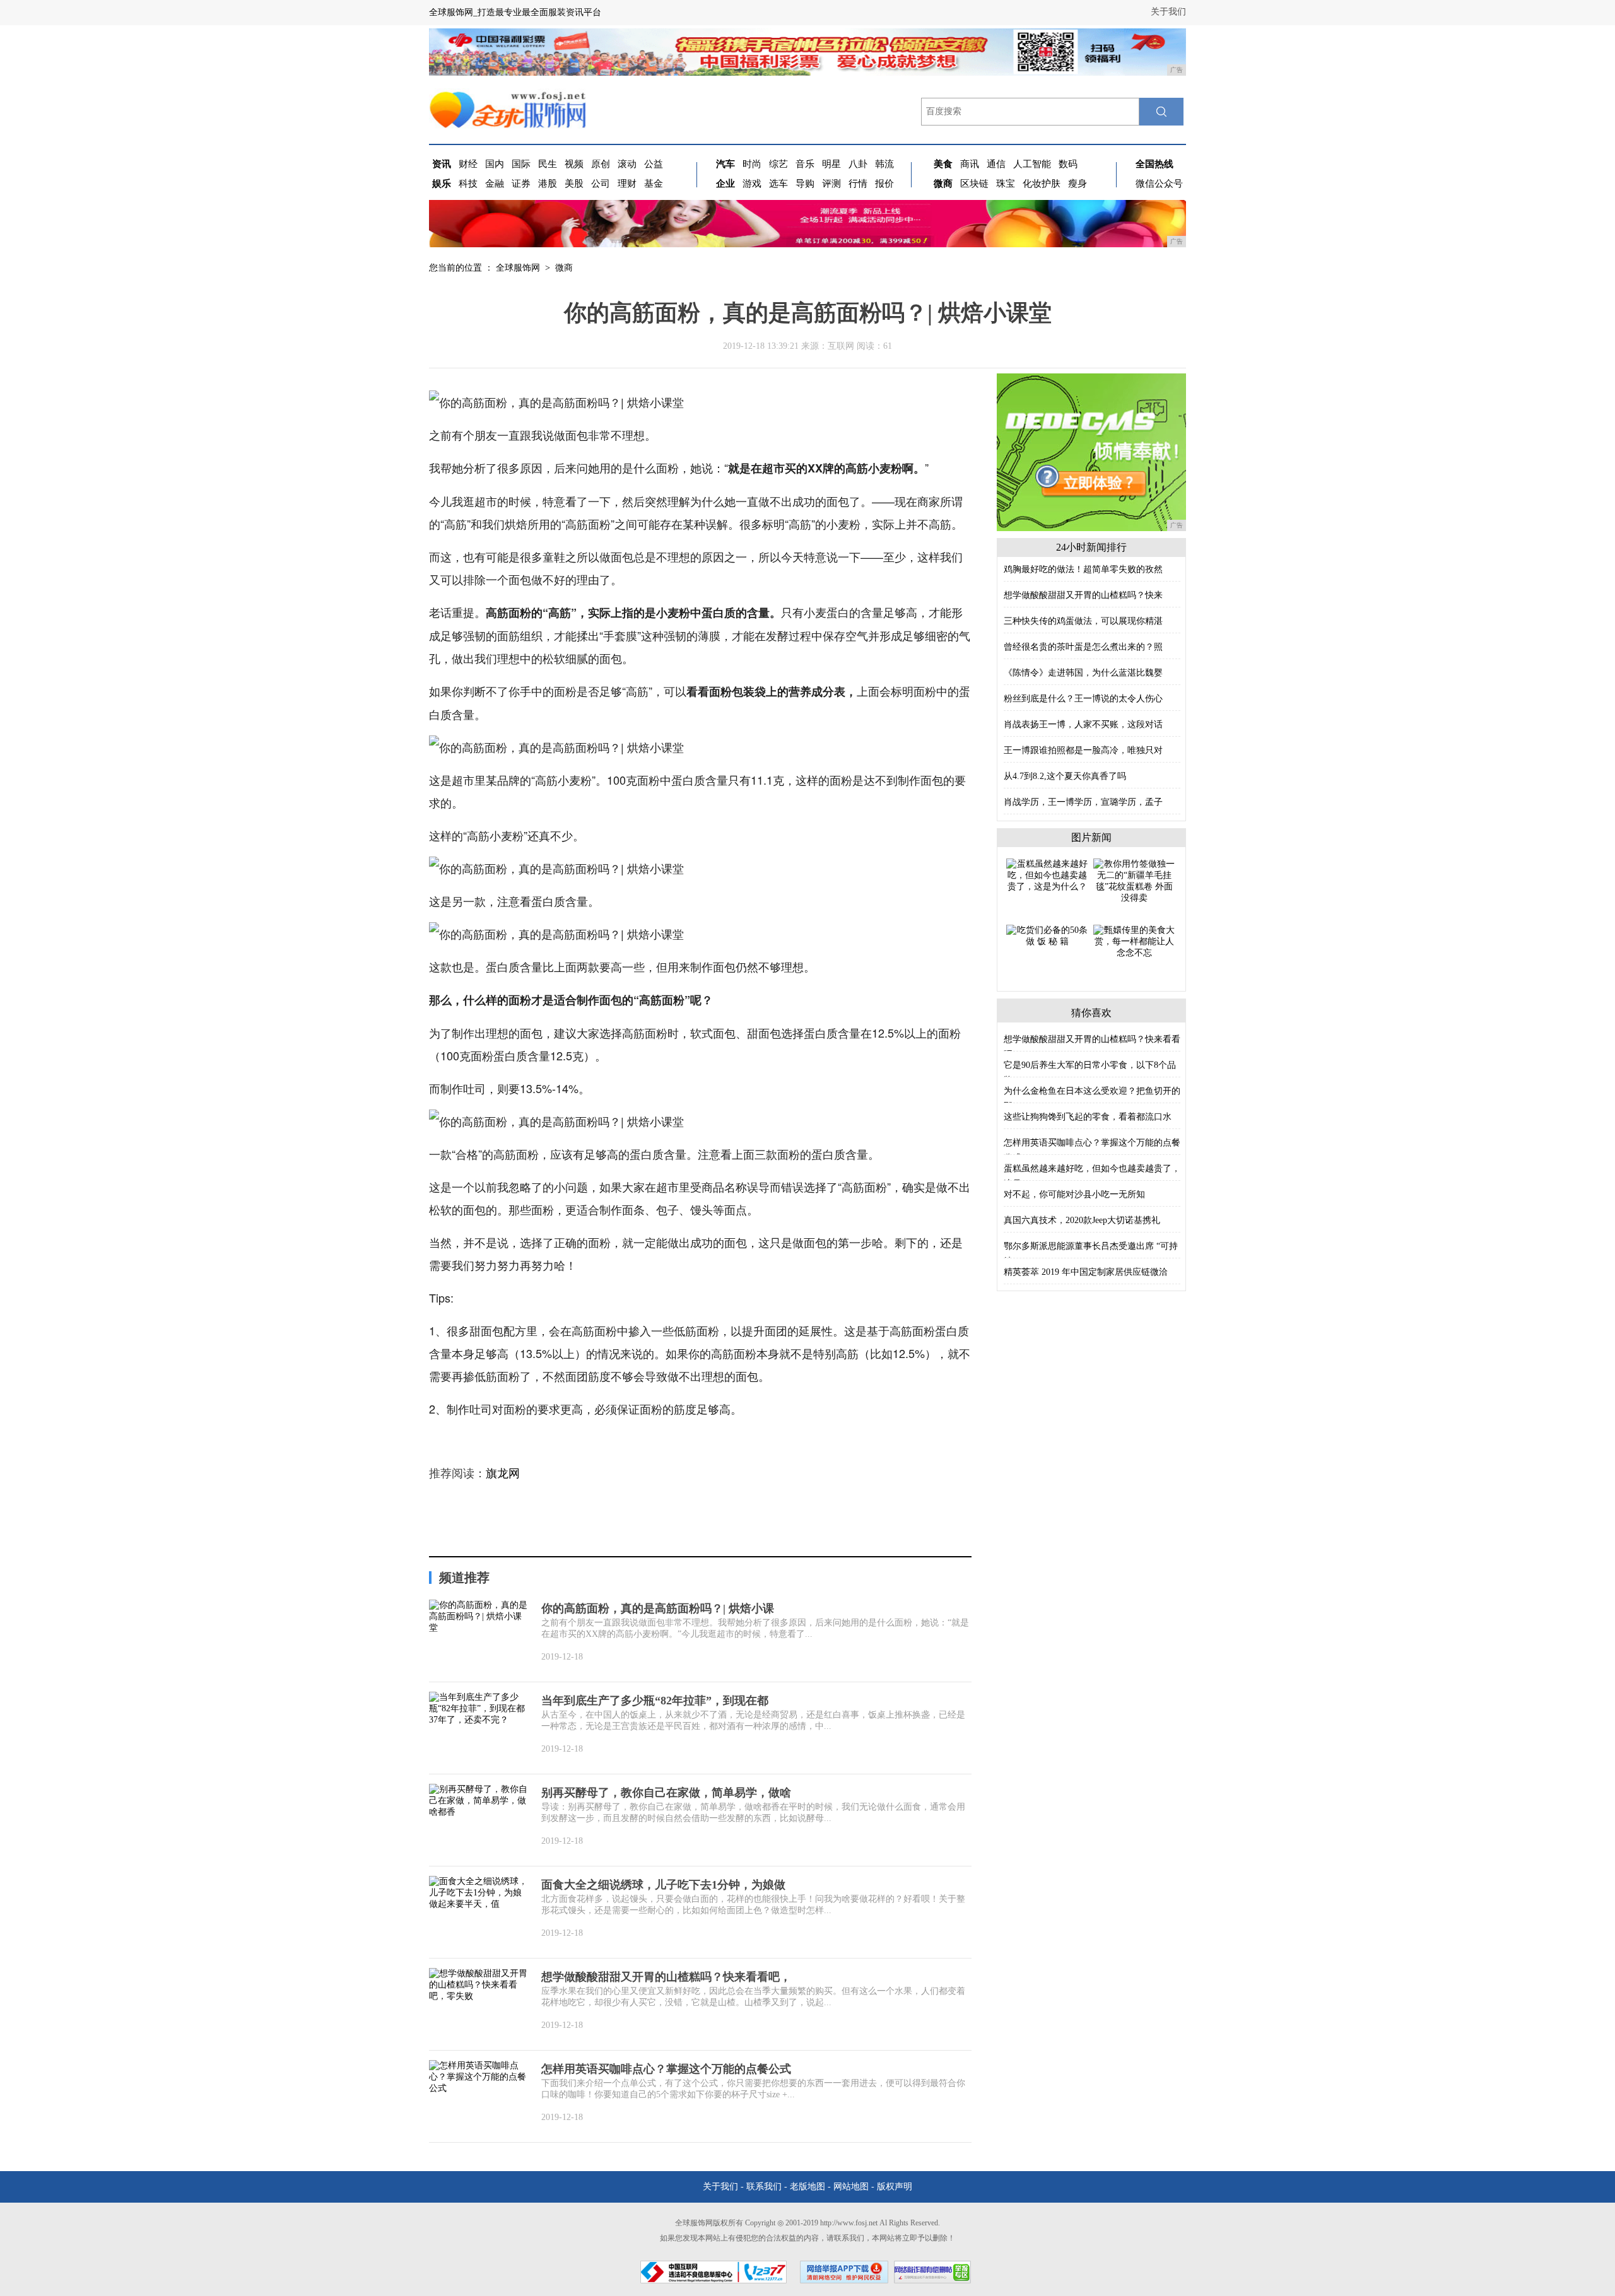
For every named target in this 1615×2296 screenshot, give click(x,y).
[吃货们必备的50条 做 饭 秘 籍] (1047, 935)
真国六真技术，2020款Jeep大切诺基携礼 (1082, 1220)
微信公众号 (1159, 184)
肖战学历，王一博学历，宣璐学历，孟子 (1083, 802)
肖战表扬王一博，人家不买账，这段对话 (1083, 724)
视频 (574, 164)
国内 (495, 164)
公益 (654, 164)
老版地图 (807, 2187)
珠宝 (1006, 184)
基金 (654, 184)
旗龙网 (503, 1473)
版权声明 (895, 2187)
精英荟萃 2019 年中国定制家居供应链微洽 (1086, 1272)
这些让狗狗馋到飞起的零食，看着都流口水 (1088, 1117)
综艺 (778, 164)
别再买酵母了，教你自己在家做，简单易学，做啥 (666, 1793)
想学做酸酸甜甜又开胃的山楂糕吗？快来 (1083, 595)
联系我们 (764, 2187)
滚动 (627, 164)
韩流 (884, 164)
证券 (521, 184)
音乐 (805, 164)
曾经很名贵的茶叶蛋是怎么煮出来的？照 (1083, 647)
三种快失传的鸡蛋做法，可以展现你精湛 (1083, 621)
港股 (548, 184)
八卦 (858, 164)
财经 (468, 164)
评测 (831, 184)
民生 (548, 164)
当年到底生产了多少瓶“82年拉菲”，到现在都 (655, 1701)
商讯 (970, 164)
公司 (601, 184)
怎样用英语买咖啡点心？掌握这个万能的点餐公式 (666, 2069)
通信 (996, 164)
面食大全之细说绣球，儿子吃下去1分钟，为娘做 (663, 1885)
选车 (778, 184)
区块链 (974, 184)
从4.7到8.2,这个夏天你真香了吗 (1065, 776)
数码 (1068, 164)
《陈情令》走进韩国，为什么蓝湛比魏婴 (1083, 673)
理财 (627, 184)
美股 (574, 184)
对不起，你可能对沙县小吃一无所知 (1074, 1194)
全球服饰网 (518, 268)
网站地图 (851, 2187)
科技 (468, 184)
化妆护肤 (1042, 184)
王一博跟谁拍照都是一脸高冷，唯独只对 (1083, 750)
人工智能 (1032, 164)
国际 (521, 164)
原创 (601, 164)
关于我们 (1168, 12)
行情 (858, 184)
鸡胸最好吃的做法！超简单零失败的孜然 (1083, 569)
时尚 (752, 164)
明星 (831, 164)
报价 (884, 184)
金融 (495, 184)
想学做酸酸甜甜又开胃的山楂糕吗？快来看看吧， (666, 1977)
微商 (564, 268)
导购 (805, 184)
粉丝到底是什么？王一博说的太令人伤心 (1083, 699)
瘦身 (1078, 184)
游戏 (752, 184)
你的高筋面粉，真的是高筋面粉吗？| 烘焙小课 (658, 1608)
